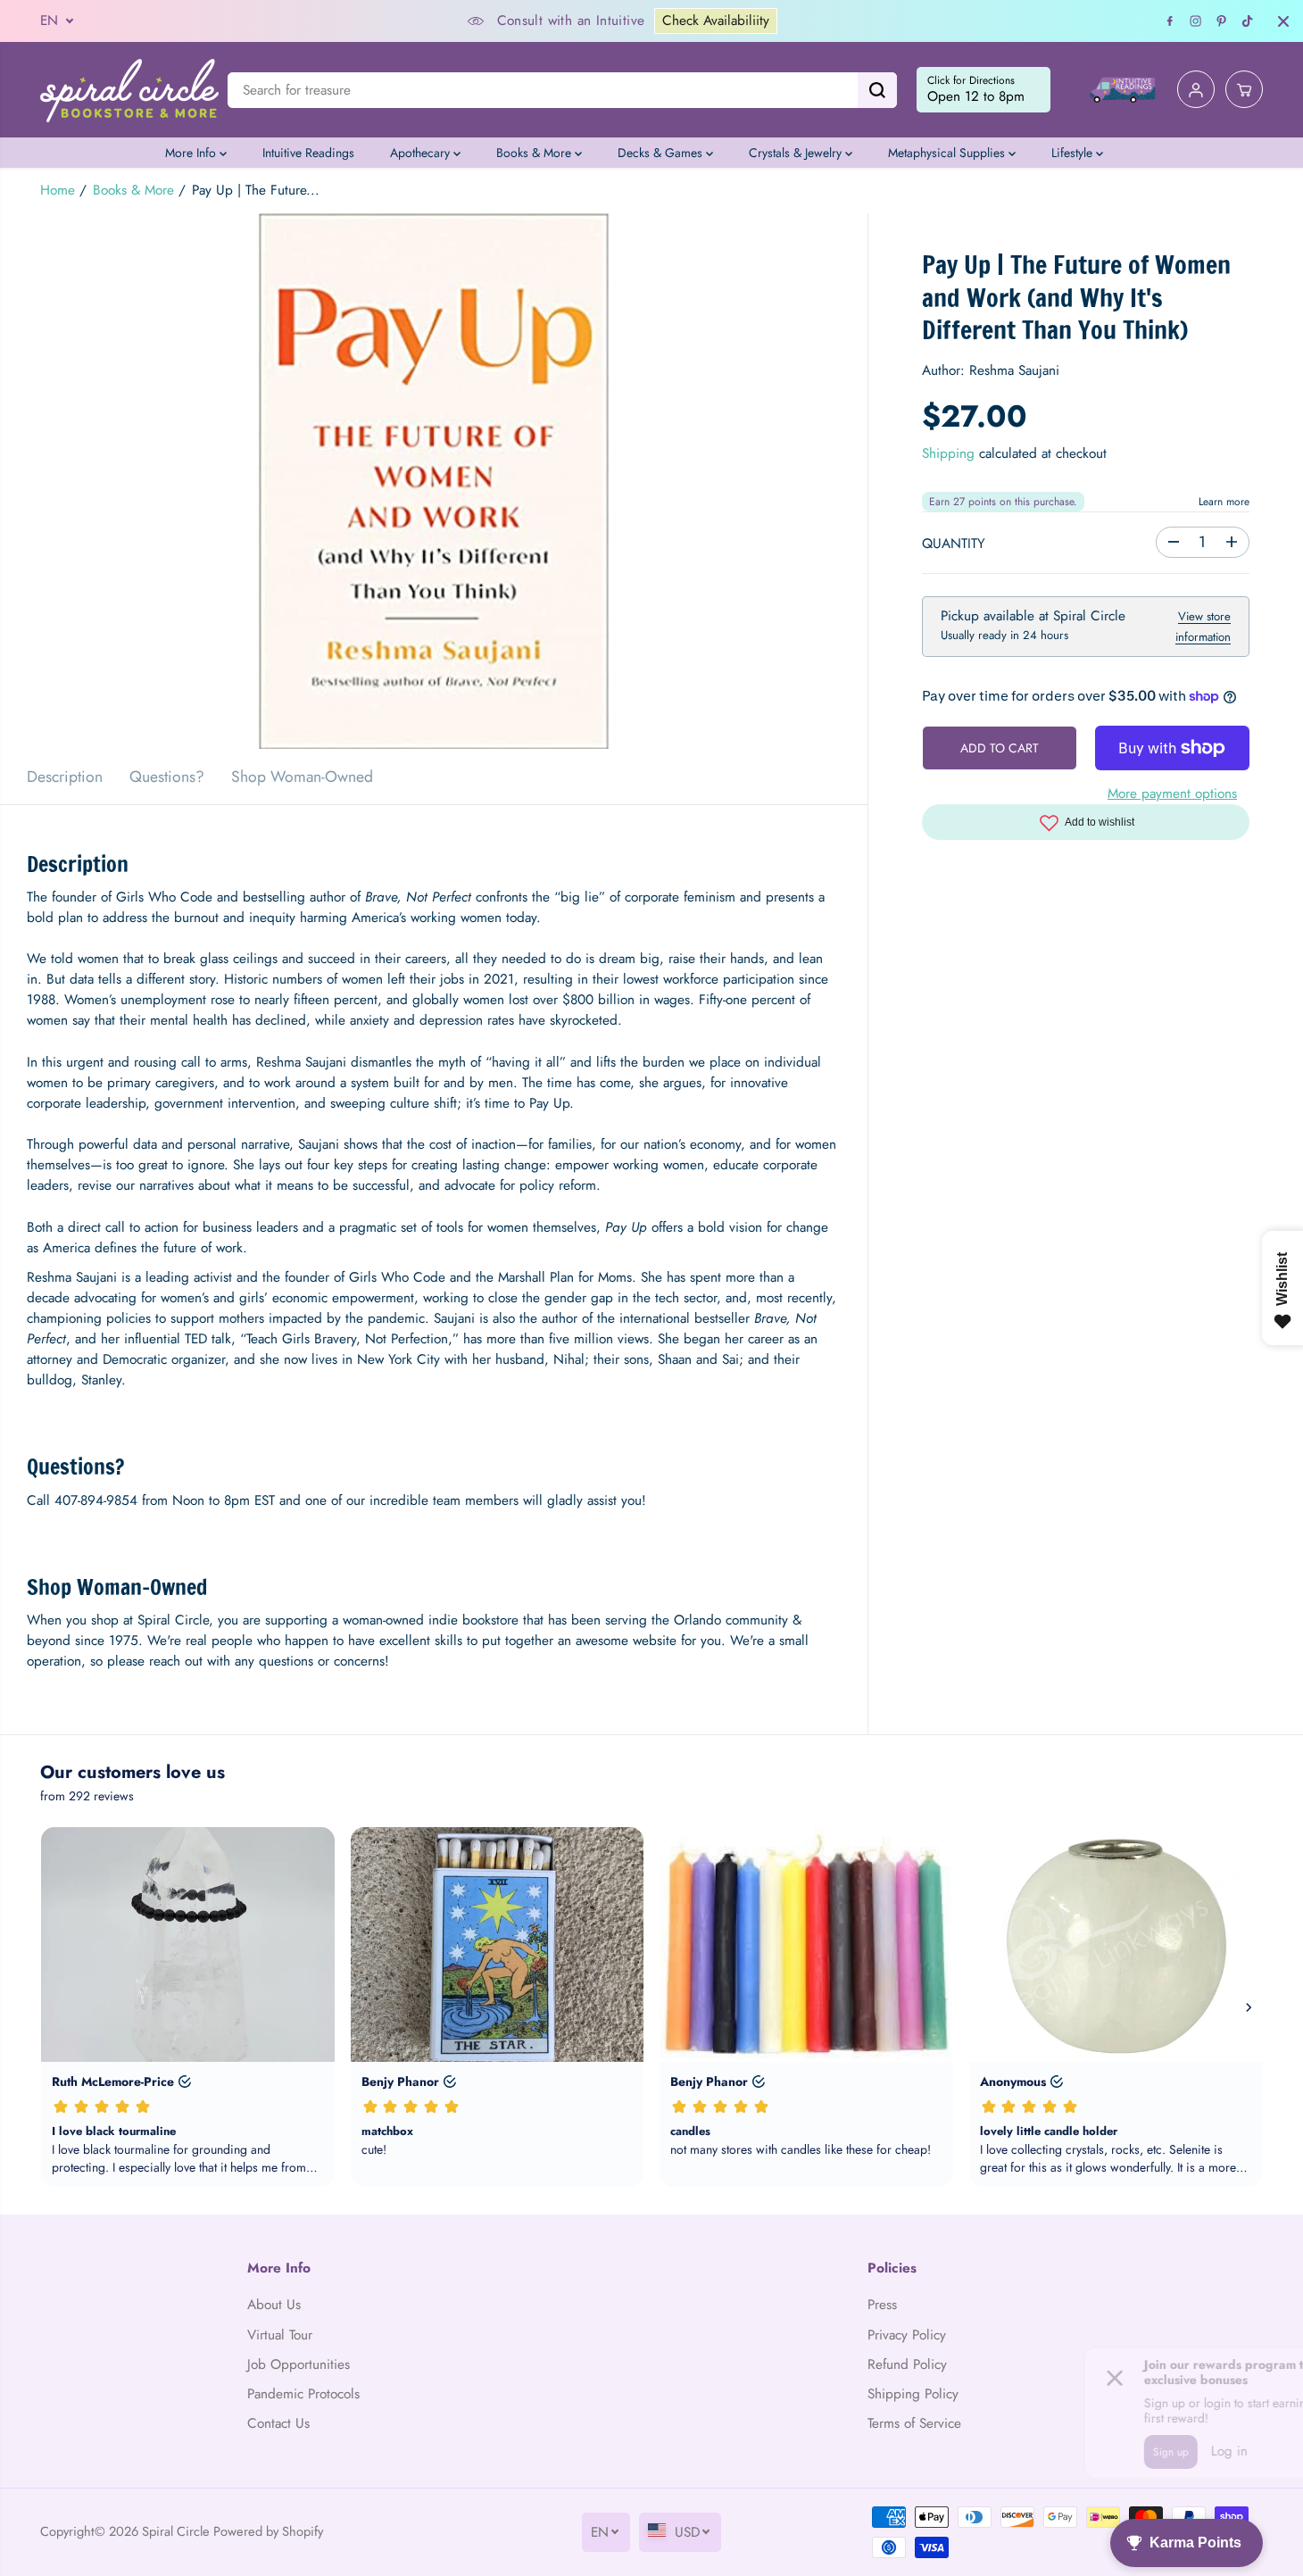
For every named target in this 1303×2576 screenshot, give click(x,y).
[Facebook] (1170, 21)
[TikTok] (1248, 21)
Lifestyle (1074, 153)
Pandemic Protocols (303, 2394)
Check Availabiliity (716, 21)
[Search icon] (877, 90)
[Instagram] (1196, 21)
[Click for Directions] (983, 90)
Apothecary (422, 153)
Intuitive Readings (308, 153)
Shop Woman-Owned (302, 777)
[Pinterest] (1222, 21)
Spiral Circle (176, 2531)
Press (882, 2305)
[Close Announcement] (1283, 21)
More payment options (1172, 794)
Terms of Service (914, 2423)
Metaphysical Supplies (948, 153)
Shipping (948, 453)
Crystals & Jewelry (797, 153)
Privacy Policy (907, 2335)
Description (65, 777)
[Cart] (1244, 90)
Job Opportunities (299, 2364)
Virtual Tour (280, 2335)
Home (58, 190)
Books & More (535, 153)
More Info (192, 153)
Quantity (954, 543)
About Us (274, 2305)
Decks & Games (662, 153)
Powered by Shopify (268, 2531)
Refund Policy (907, 2364)
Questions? (167, 777)
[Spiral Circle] (129, 90)
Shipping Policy (913, 2394)
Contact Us (278, 2423)
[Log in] (1196, 90)
